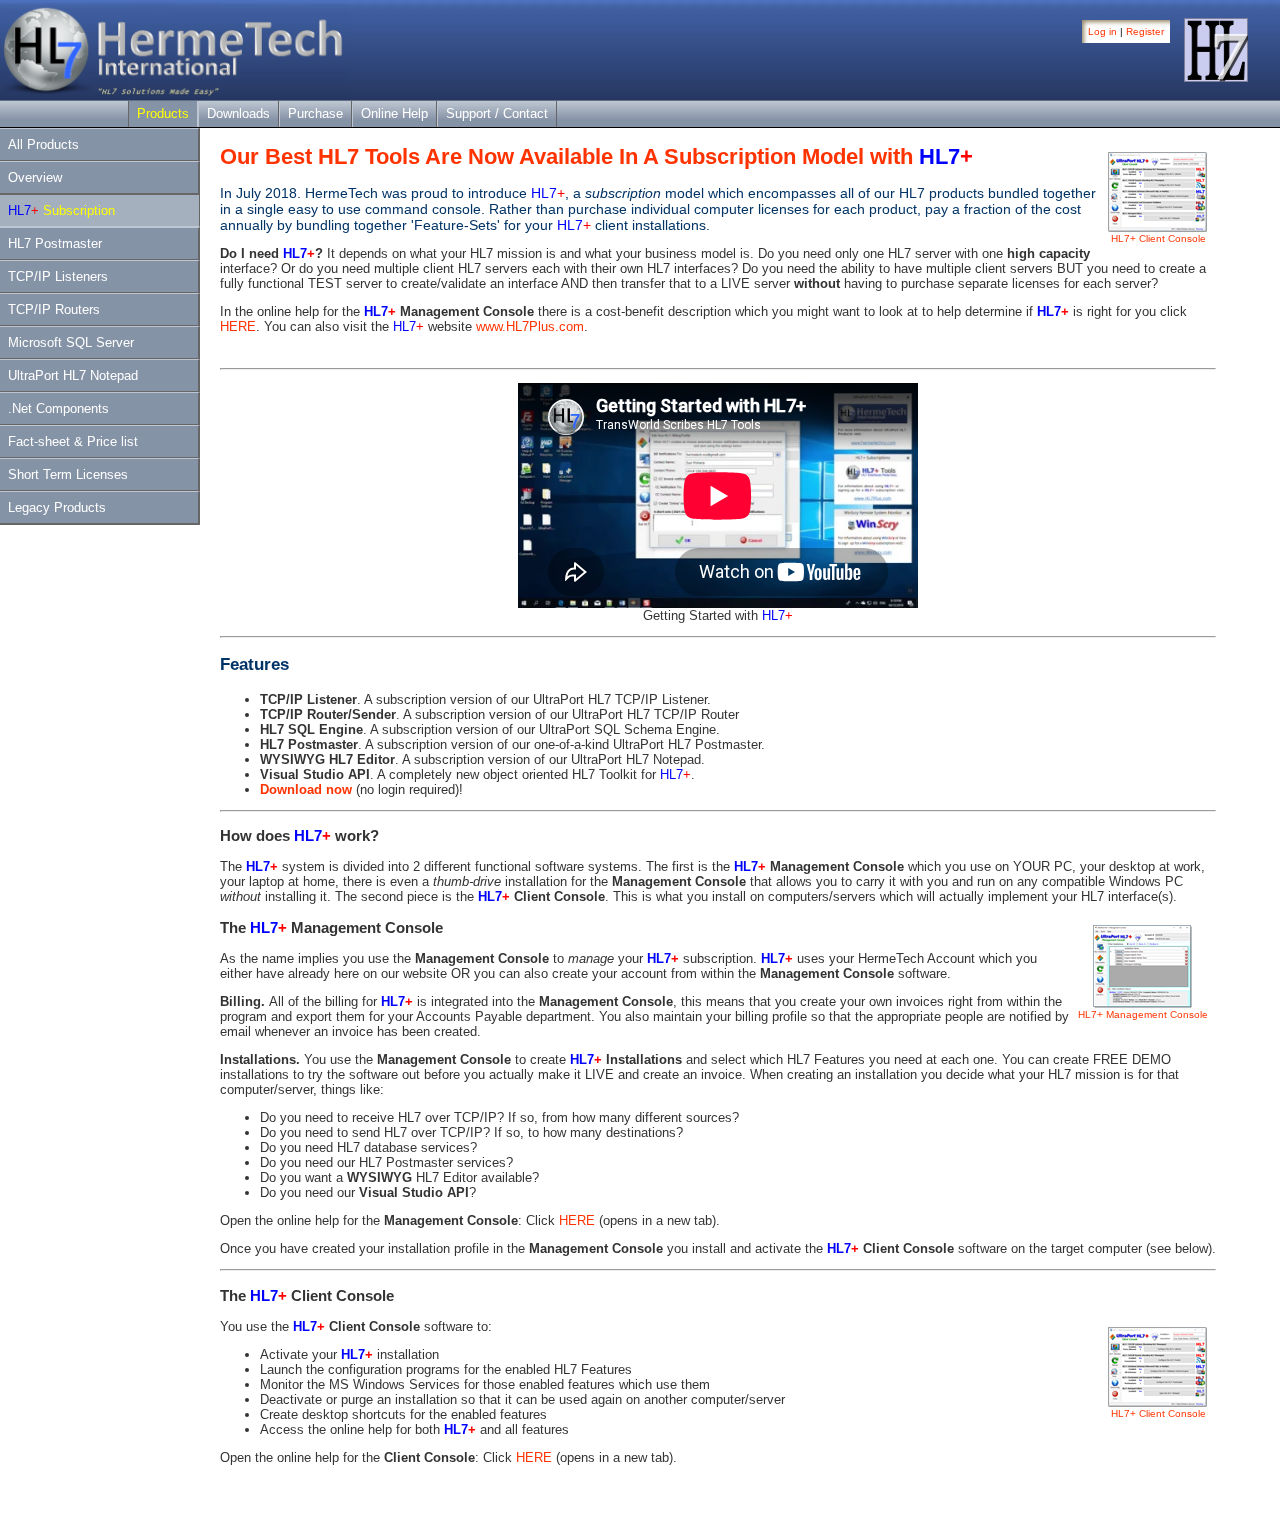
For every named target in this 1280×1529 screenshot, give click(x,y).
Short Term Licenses (68, 474)
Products (163, 113)
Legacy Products (57, 507)
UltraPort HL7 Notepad (73, 375)
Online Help (394, 113)
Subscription (61, 210)
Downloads (238, 113)
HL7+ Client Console (1158, 238)
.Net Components (58, 408)
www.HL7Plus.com (530, 326)
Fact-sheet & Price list (73, 441)
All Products (43, 144)
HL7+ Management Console (1143, 1014)
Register (1145, 31)
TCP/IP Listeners (58, 276)
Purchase (315, 113)
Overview (35, 177)
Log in (1102, 31)
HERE (238, 326)
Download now (306, 789)
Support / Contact (497, 113)
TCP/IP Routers (54, 309)
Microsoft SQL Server (71, 342)
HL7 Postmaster (55, 243)
